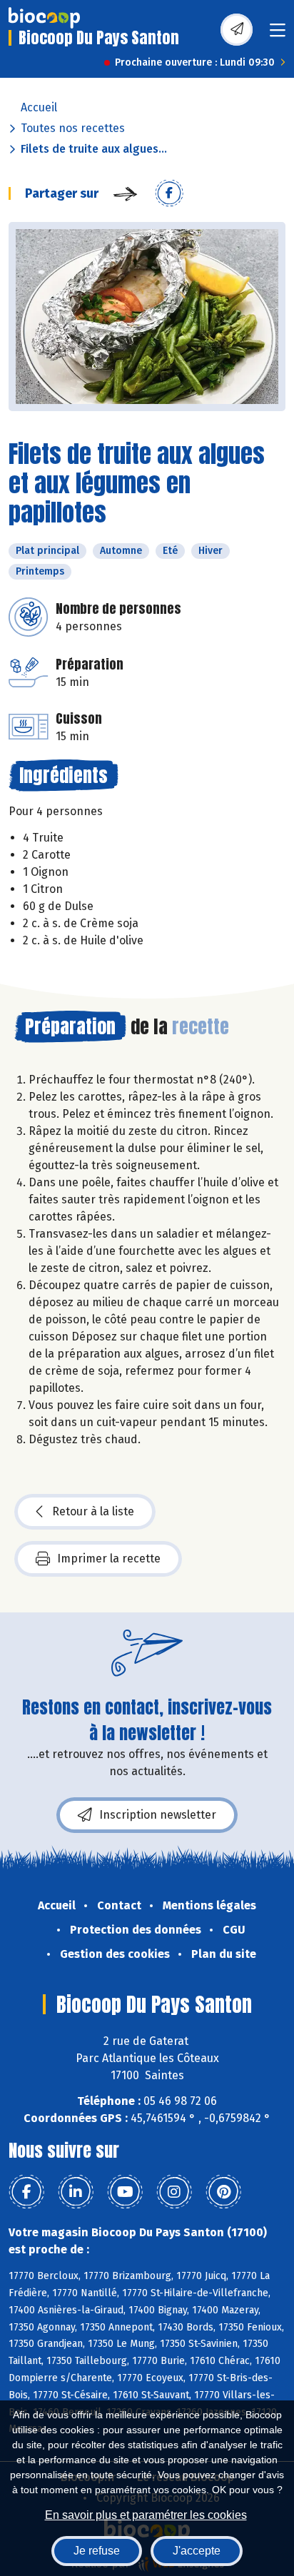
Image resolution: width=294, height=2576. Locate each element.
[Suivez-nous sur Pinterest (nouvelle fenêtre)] (223, 2192)
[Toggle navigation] (278, 35)
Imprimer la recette (109, 1559)
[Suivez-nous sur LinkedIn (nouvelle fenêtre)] (76, 2192)
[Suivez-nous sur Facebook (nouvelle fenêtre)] (26, 2192)
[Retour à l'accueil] (44, 18)
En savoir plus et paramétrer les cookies (146, 2515)
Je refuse (97, 2551)
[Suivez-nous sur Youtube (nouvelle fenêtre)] (125, 2192)
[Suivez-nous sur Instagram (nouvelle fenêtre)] (174, 2192)
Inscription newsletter (158, 1815)
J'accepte (197, 2551)
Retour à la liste (93, 1511)
